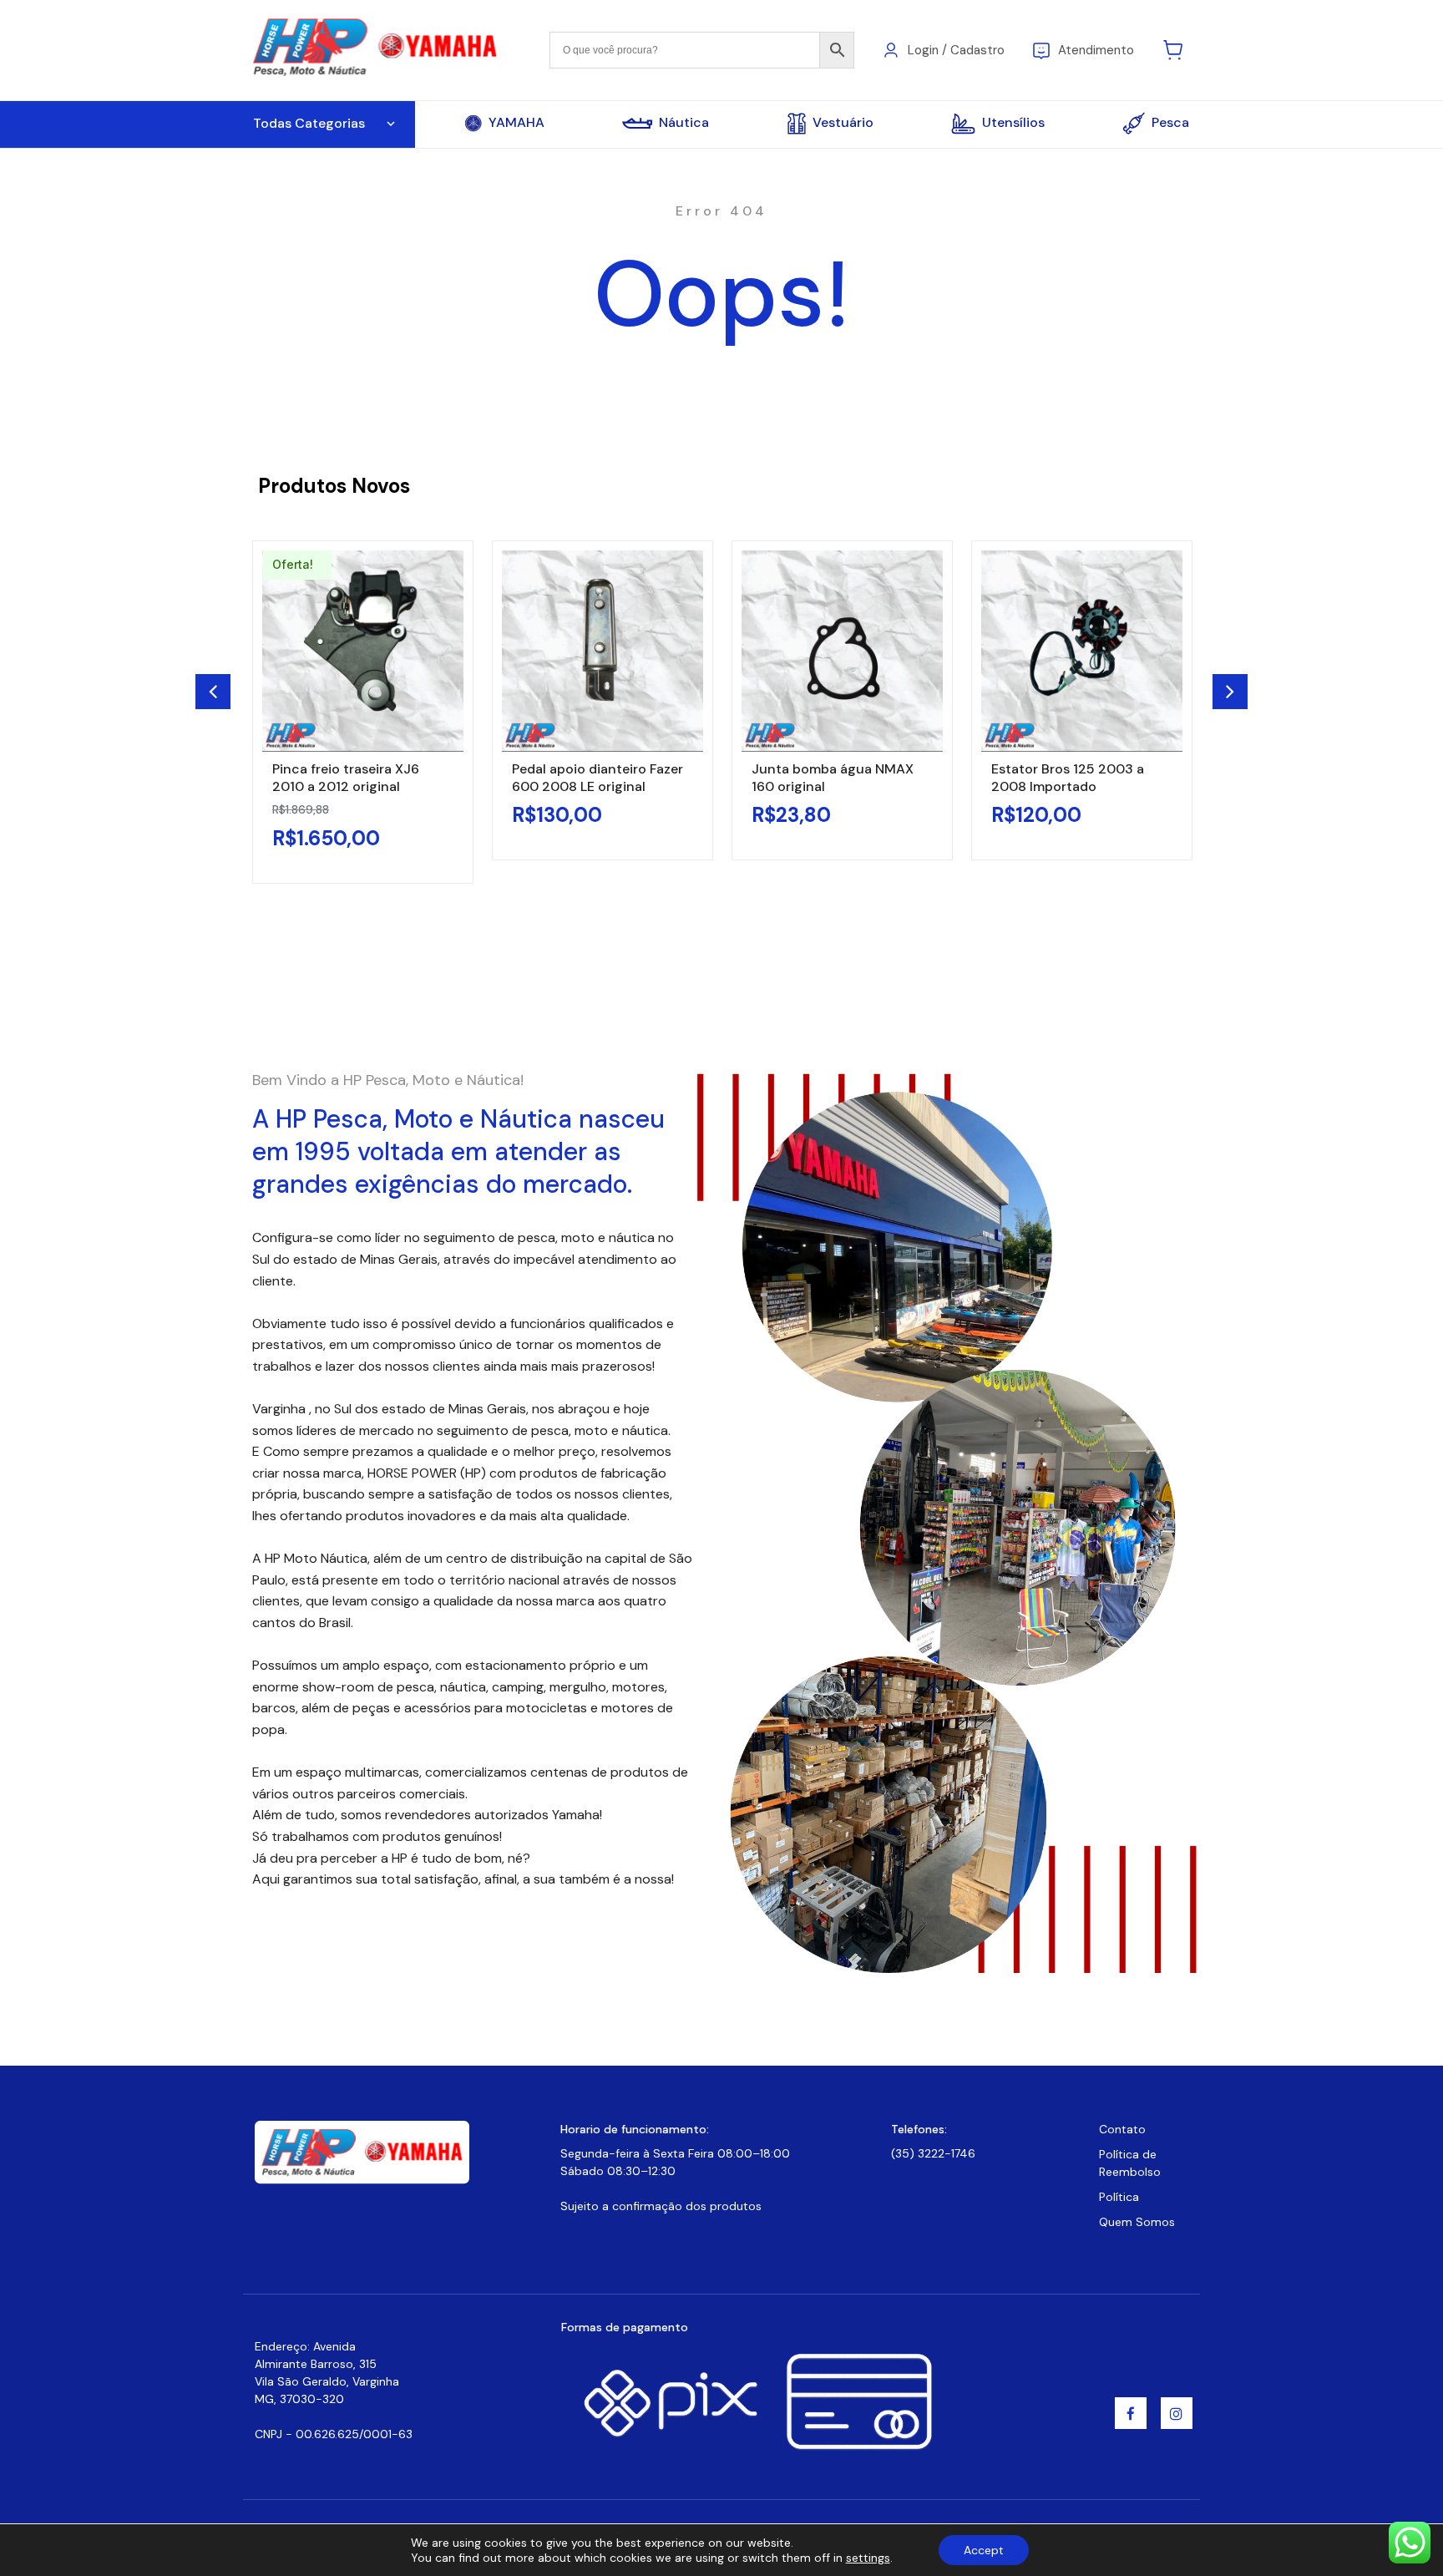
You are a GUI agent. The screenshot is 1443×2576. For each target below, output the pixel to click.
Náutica (684, 123)
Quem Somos (1137, 2222)
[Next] (1230, 692)
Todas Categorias (309, 123)
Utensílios (1013, 122)
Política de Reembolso (1130, 2163)
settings (868, 2558)
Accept (984, 2550)
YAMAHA (516, 123)
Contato (1122, 2129)
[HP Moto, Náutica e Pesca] (377, 49)
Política (1119, 2197)
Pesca (1170, 122)
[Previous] (213, 692)
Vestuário (843, 122)
